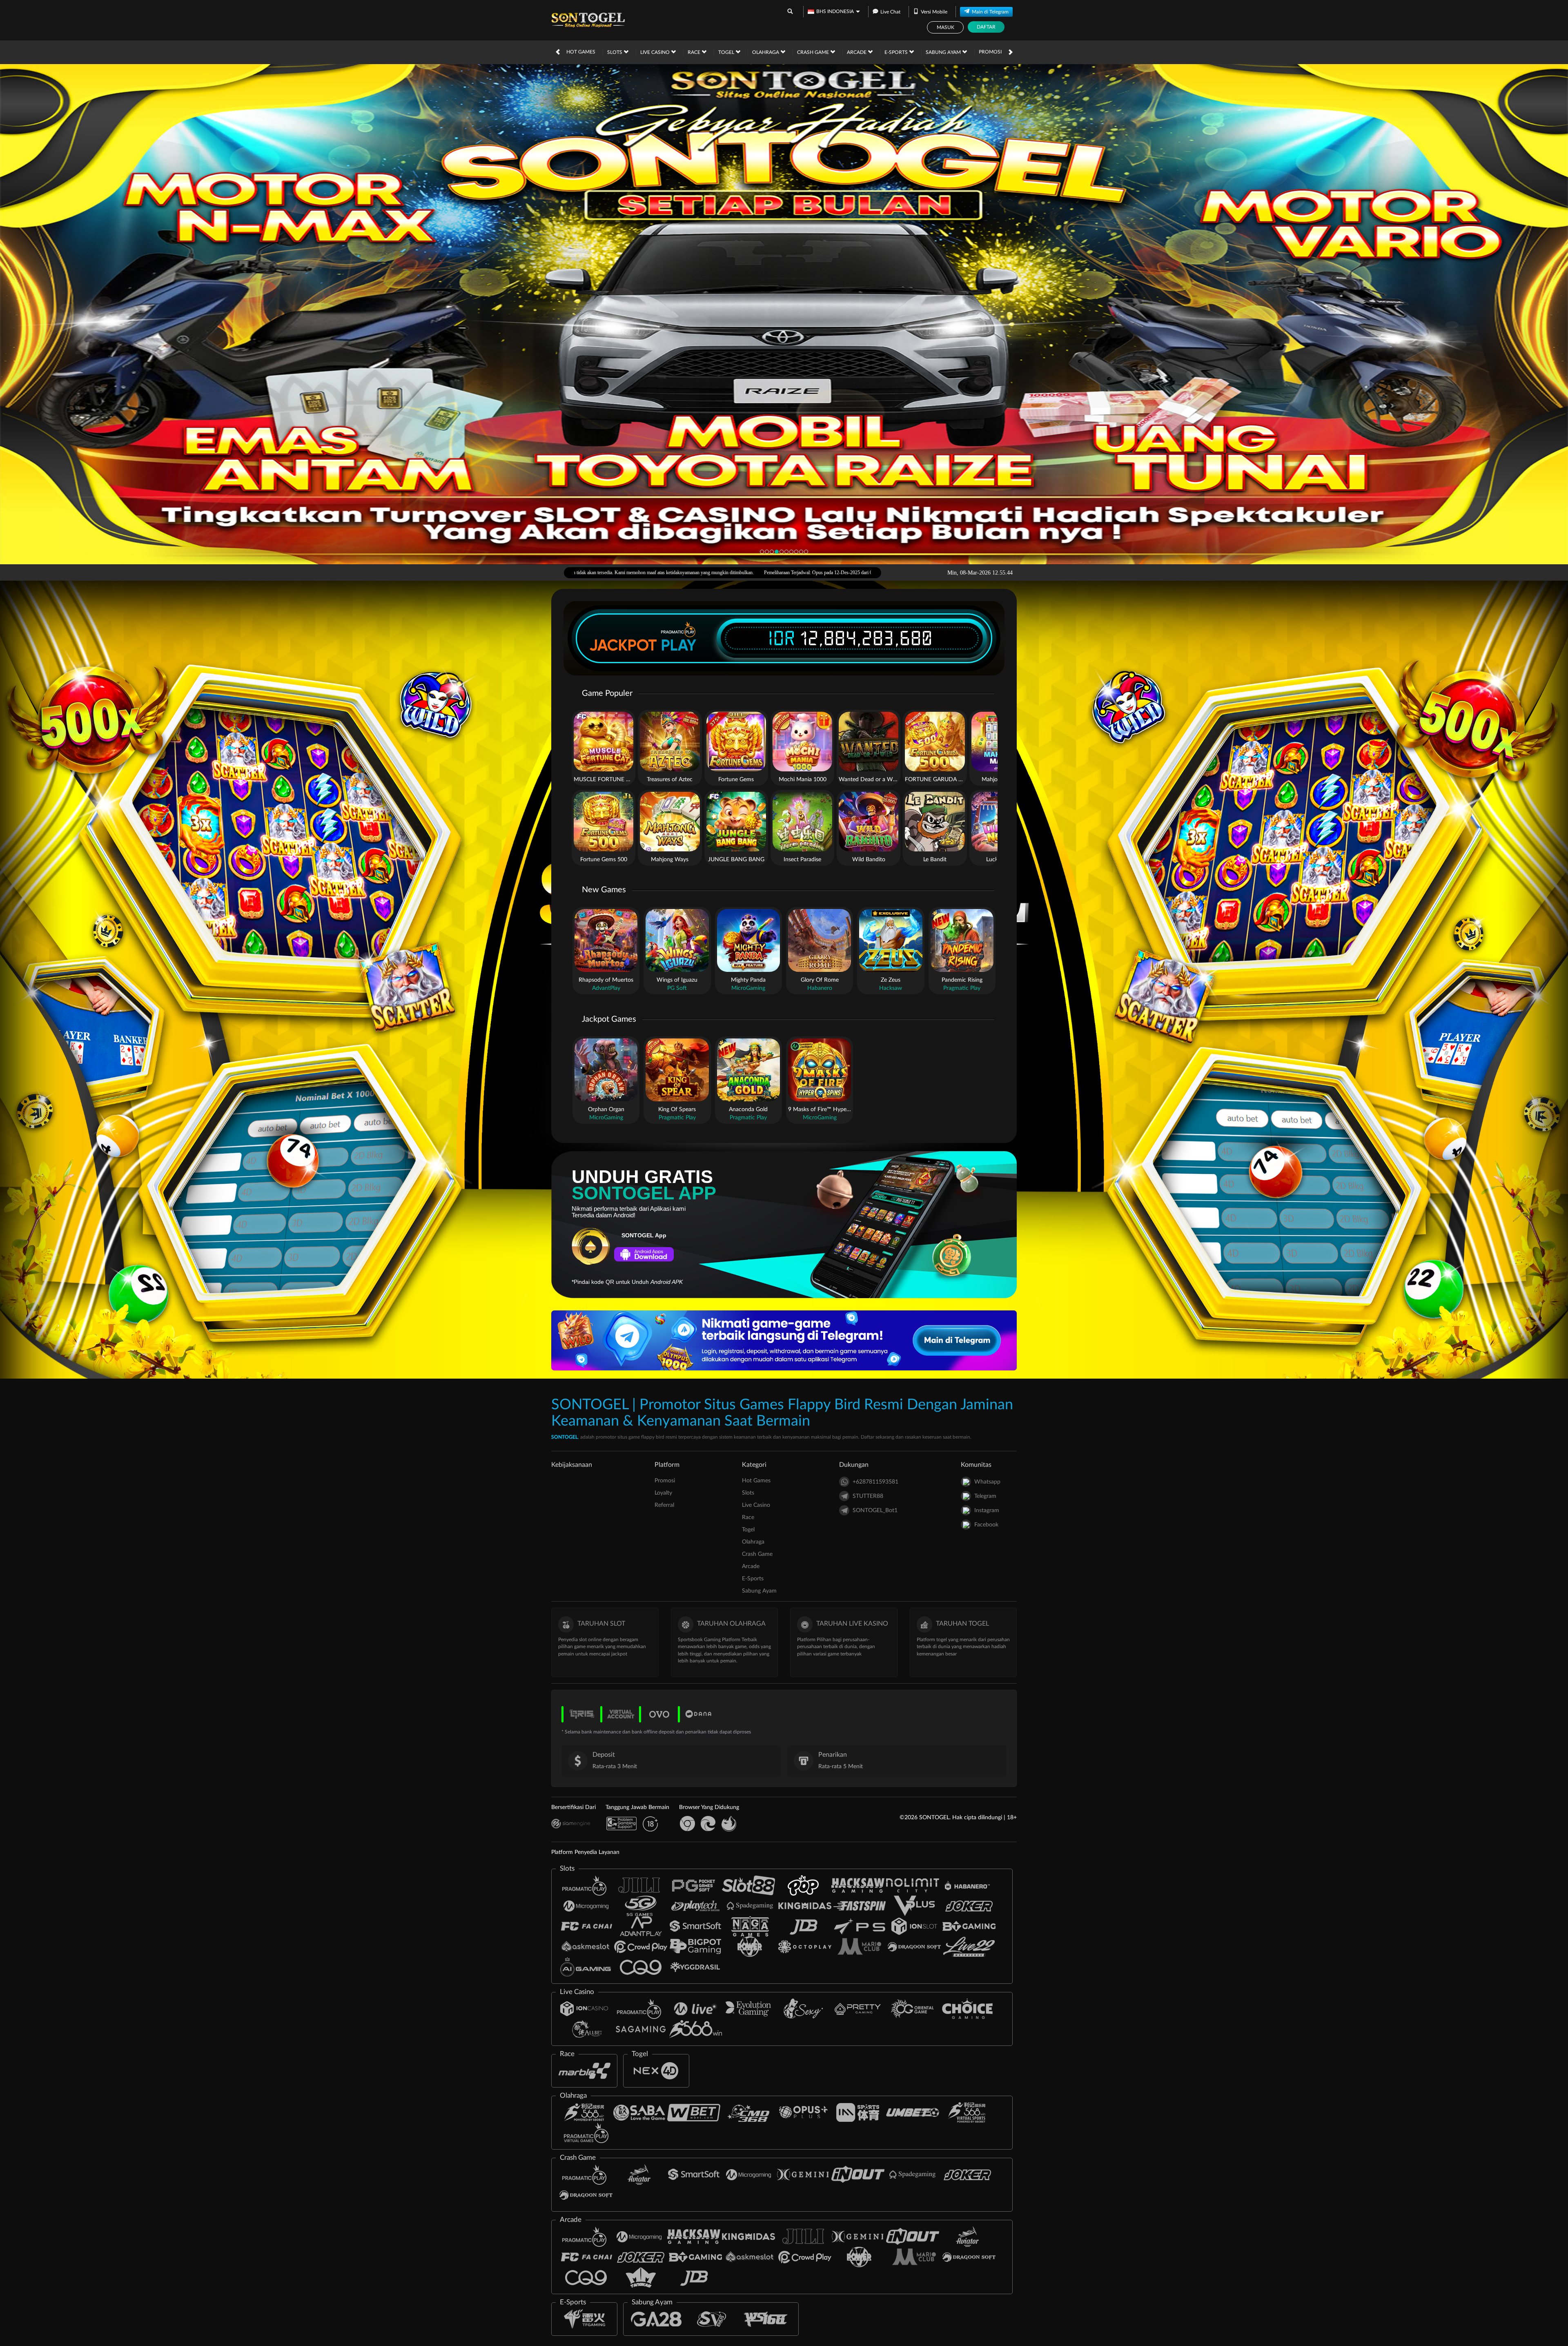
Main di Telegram (990, 12)
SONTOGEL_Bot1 (875, 1511)
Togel (727, 52)
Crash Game (814, 52)
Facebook (986, 1525)
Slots (615, 52)
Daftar (986, 27)
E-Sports (897, 52)
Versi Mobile (934, 12)
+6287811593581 (875, 1482)
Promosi (990, 52)
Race (695, 52)
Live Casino (656, 52)
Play (679, 645)
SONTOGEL (565, 1437)
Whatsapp (987, 1482)
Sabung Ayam (944, 52)
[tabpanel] (784, 314)
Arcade (857, 52)
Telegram (985, 1496)
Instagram (987, 1511)
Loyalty (663, 1493)
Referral (664, 1505)
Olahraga (766, 52)
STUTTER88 (868, 1496)
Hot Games (581, 52)
